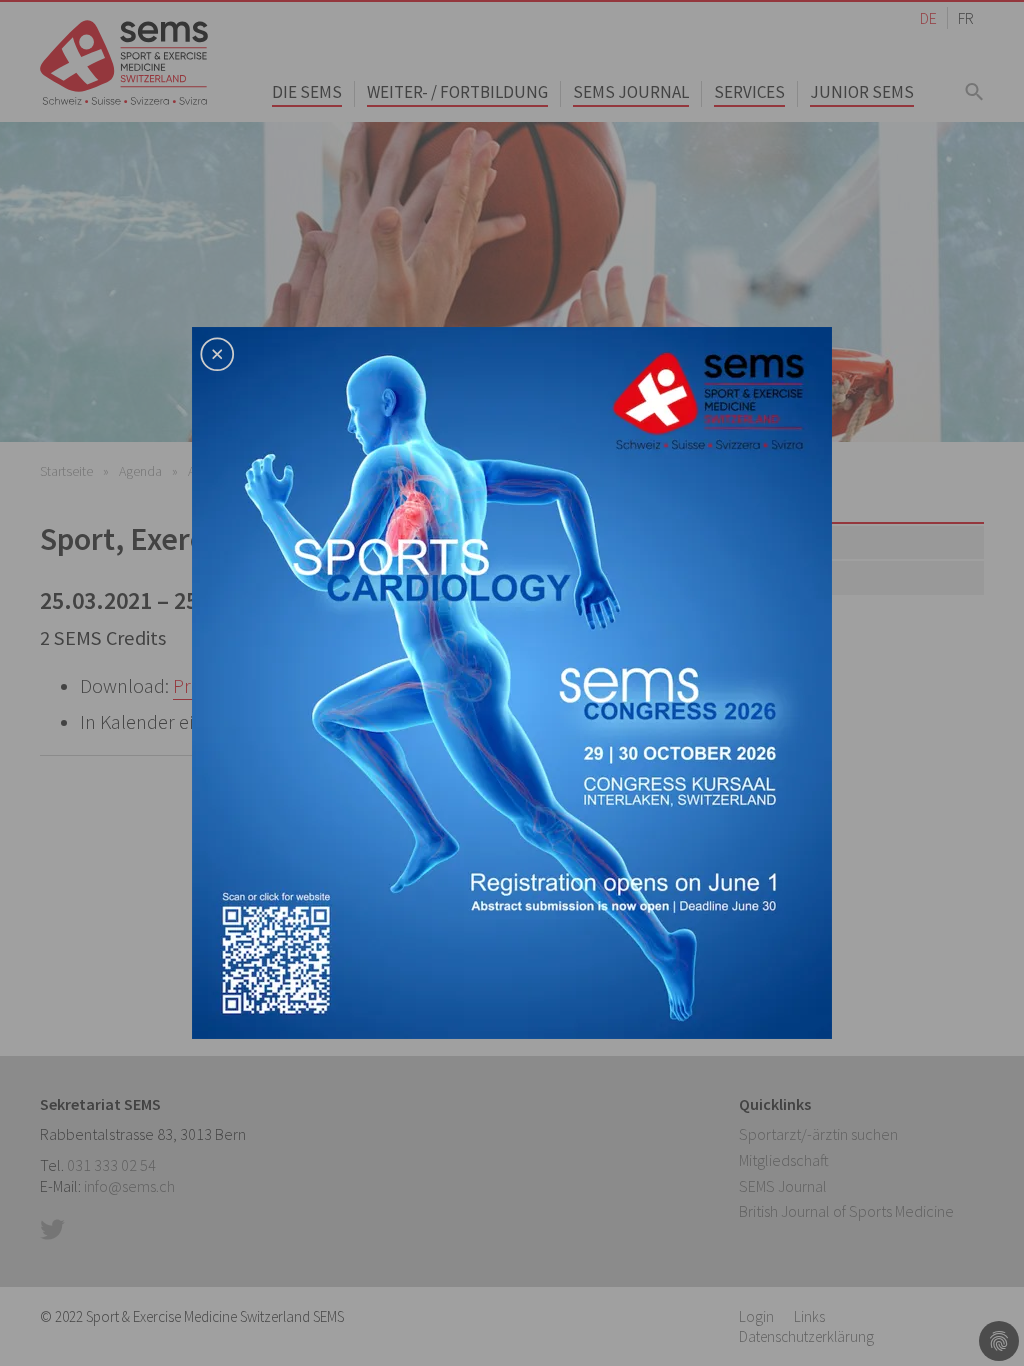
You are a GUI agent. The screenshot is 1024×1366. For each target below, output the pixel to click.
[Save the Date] (512, 681)
